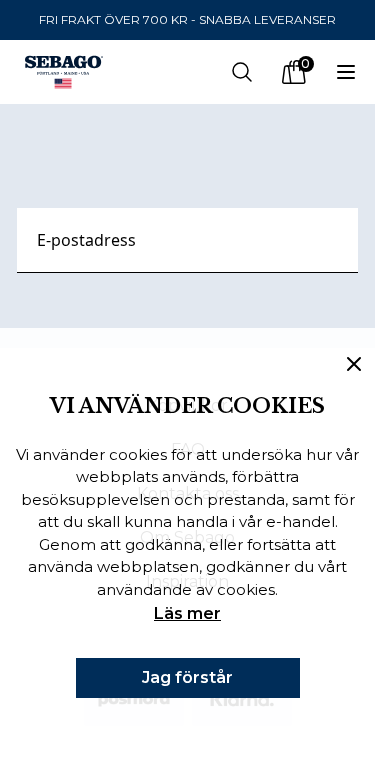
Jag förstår (187, 677)
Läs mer (187, 613)
